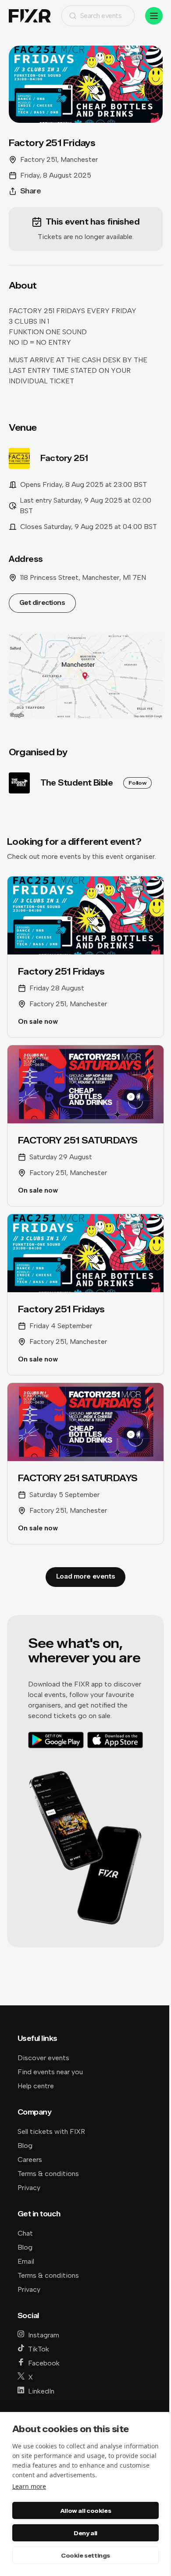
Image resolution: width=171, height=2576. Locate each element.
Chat (25, 2233)
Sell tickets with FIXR (51, 2131)
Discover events (43, 2058)
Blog (25, 2145)
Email (26, 2261)
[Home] (30, 16)
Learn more (29, 2486)
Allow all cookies (85, 2511)
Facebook (44, 2363)
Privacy (29, 2188)
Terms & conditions (48, 2174)
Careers (30, 2160)
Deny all (85, 2533)
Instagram (44, 2335)
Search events (101, 16)
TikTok (39, 2349)
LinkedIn (41, 2391)
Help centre (36, 2086)
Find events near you (50, 2072)
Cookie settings (85, 2555)
